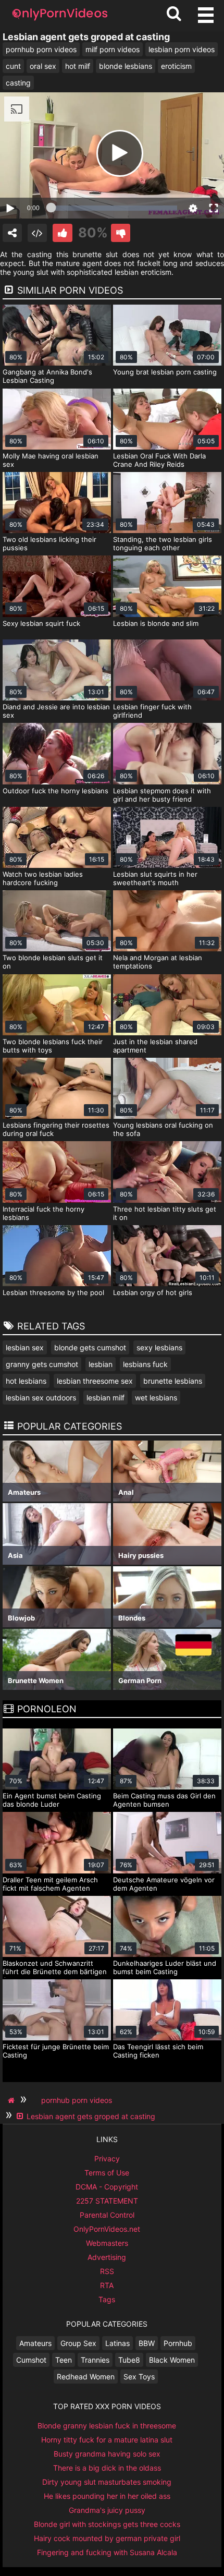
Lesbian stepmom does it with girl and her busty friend (162, 795)
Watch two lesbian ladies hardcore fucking (43, 878)
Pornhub (178, 2343)
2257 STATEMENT (107, 2201)
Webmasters (107, 2243)
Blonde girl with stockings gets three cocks (107, 2524)
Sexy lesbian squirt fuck (41, 623)
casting (18, 83)
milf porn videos (113, 49)
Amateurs (35, 2343)
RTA (107, 2285)
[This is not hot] (121, 233)
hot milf (78, 66)
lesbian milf (105, 1398)
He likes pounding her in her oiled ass (107, 2496)
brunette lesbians (173, 1381)
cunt (13, 66)
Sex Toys (139, 2377)
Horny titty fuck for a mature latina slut (107, 2440)
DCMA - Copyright (107, 2187)
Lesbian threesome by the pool (53, 1292)
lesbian (101, 1364)
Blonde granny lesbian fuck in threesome (107, 2426)
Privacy (107, 2158)
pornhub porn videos (41, 49)
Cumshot (31, 2360)
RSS (107, 2271)
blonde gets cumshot (90, 1347)
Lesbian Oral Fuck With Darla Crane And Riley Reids (159, 460)
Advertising (107, 2257)
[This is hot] (62, 233)
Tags (107, 2299)
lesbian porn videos (182, 49)
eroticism (176, 66)
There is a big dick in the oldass (107, 2468)
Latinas (117, 2343)
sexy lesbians (159, 1347)
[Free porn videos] (60, 21)
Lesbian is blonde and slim (156, 623)
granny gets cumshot (42, 1364)
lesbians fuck (145, 1364)
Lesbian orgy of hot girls (153, 1292)
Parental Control (107, 2215)
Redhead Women (86, 2377)
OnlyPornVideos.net (107, 2229)
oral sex (43, 66)
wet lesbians (156, 1398)
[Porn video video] (12, 233)
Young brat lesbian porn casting (165, 372)
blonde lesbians (126, 66)
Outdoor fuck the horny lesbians (55, 791)
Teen (64, 2360)
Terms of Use (107, 2173)
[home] (13, 2100)
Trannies (95, 2360)
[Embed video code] (37, 233)
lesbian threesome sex (95, 1381)
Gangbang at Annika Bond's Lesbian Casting (47, 376)
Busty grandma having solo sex (107, 2454)
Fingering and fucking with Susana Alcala (107, 2552)
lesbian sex (25, 1347)
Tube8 (129, 2360)
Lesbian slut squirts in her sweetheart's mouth (155, 878)
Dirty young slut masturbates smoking (107, 2482)
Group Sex (78, 2343)
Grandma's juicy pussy (107, 2510)
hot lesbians (26, 1381)
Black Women (172, 2360)
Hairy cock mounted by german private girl (107, 2538)
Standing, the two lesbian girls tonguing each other (163, 543)
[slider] (114, 208)
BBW (147, 2343)
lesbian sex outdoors (41, 1398)
